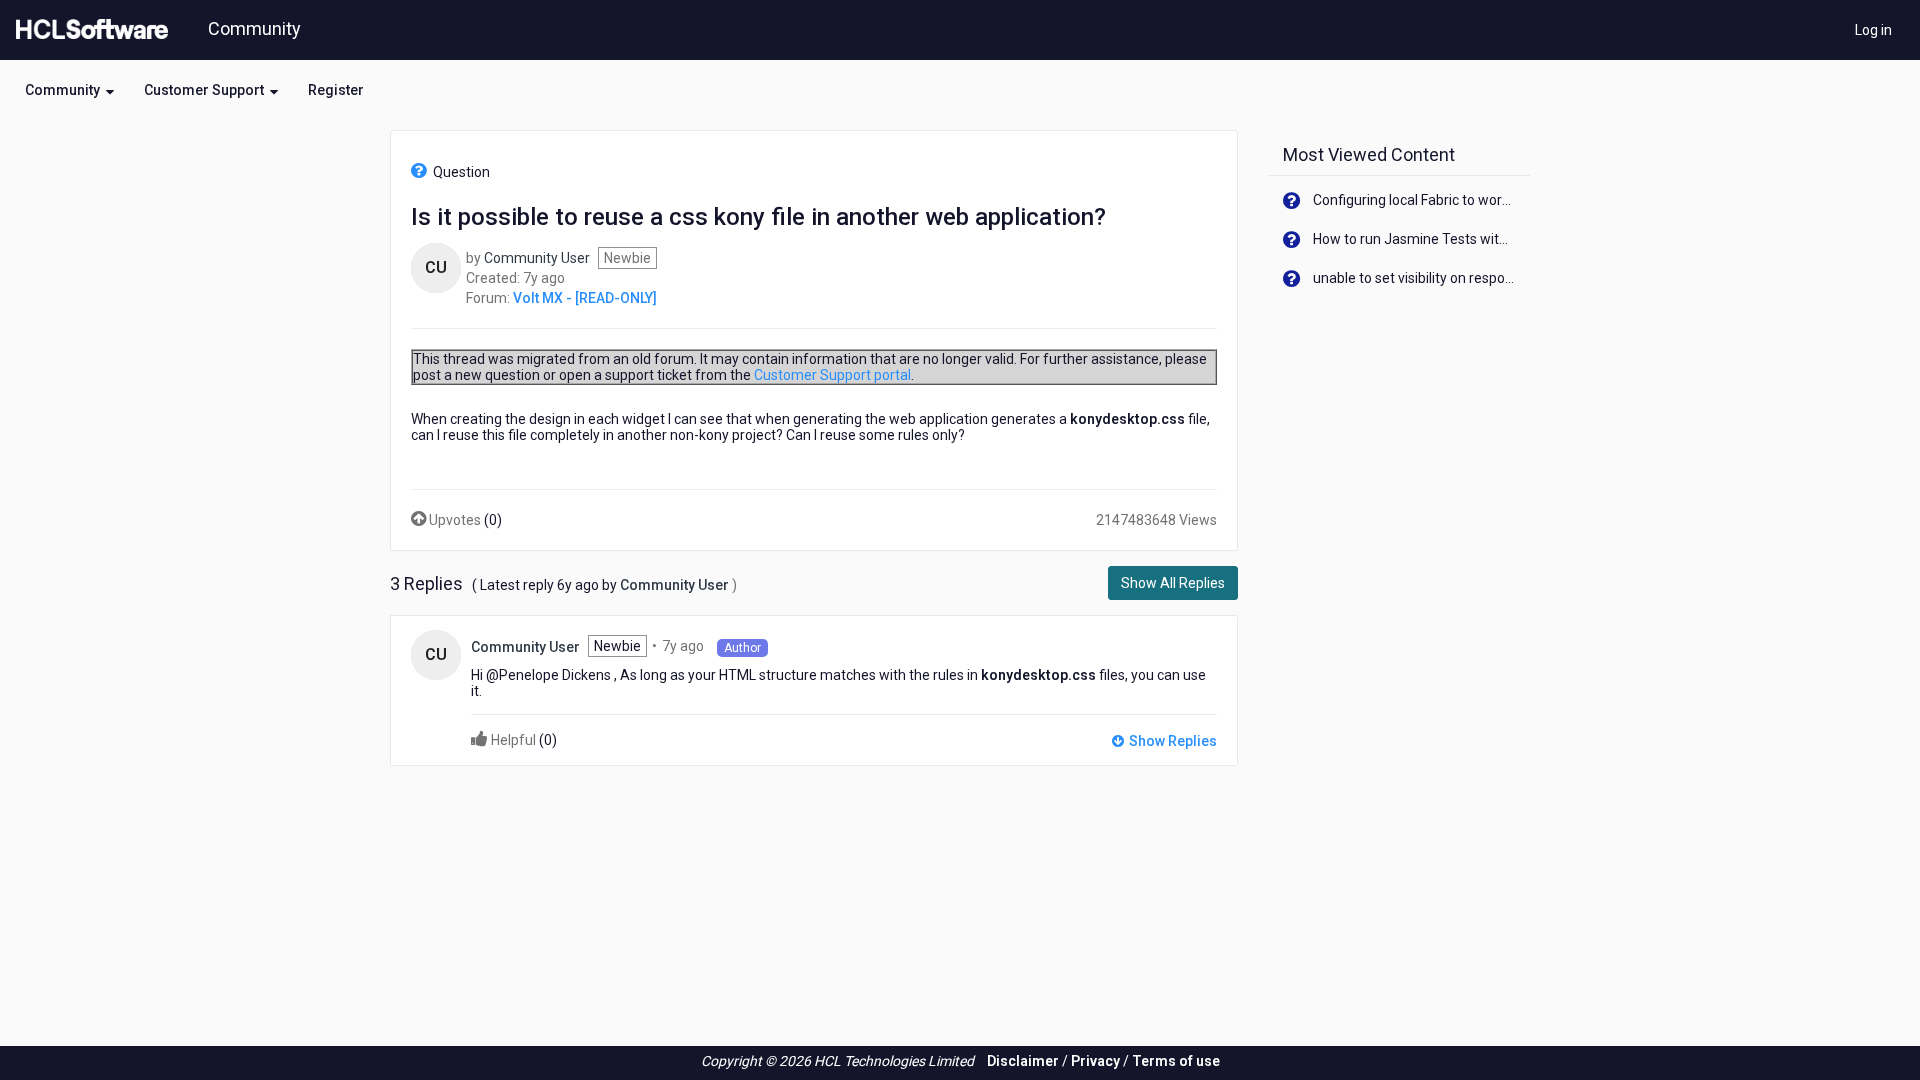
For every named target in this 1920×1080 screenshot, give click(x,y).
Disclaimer (1023, 1061)
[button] (69, 90)
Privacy (1095, 1061)
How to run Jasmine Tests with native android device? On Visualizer (1414, 239)
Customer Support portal (832, 375)
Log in (1873, 30)
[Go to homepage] (88, 30)
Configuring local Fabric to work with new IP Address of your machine (1414, 200)
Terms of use (1176, 1061)
